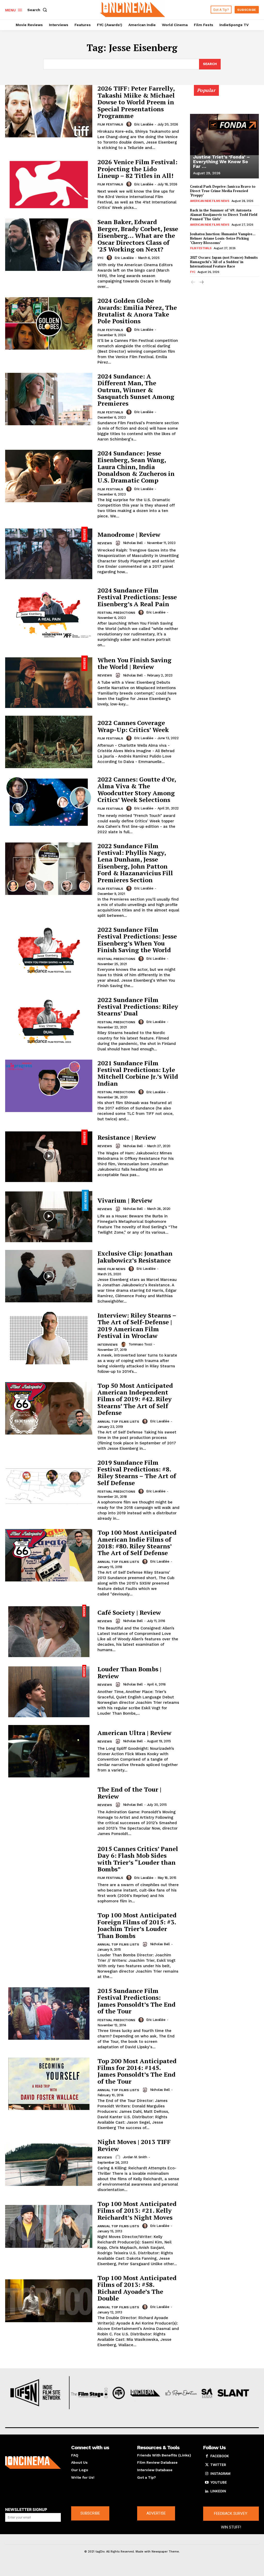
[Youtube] (207, 2483)
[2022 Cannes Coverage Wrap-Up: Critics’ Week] (49, 742)
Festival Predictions (116, 613)
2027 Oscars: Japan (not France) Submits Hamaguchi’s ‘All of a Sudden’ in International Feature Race (224, 262)
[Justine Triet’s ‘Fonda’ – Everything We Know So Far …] (224, 135)
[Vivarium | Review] (49, 1216)
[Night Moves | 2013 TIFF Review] (49, 2165)
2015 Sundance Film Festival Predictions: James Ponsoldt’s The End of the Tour (137, 2001)
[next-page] (201, 283)
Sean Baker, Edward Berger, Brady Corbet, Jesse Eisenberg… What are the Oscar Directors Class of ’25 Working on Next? (138, 235)
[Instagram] (207, 2474)
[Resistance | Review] (49, 1156)
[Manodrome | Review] (49, 553)
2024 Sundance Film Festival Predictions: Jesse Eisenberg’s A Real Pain (137, 597)
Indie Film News (111, 1269)
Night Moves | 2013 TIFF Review (134, 2145)
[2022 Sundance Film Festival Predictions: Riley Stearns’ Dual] (49, 1023)
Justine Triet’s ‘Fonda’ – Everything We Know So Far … (221, 162)
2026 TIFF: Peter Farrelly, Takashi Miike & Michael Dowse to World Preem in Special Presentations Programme (136, 102)
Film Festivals (110, 124)
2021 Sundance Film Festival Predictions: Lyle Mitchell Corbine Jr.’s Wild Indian (138, 1073)
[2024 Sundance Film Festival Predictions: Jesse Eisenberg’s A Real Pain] (49, 613)
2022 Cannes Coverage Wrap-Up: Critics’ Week (133, 726)
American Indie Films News (210, 201)
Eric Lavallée (144, 124)
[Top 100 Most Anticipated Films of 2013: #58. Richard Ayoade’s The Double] (49, 2301)
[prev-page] (193, 283)
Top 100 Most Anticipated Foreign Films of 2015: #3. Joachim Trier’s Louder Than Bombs (137, 1925)
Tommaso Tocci (140, 1344)
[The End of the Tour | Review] (49, 1811)
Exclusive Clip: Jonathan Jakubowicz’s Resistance (135, 1257)
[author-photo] (130, 124)
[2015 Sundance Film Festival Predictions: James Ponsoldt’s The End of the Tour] (49, 2014)
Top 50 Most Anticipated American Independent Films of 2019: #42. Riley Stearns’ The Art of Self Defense (135, 1399)
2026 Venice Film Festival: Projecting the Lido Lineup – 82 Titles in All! (137, 169)
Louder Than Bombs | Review (129, 1672)
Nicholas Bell (133, 543)
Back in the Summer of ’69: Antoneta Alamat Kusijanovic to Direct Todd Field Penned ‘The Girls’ (224, 215)
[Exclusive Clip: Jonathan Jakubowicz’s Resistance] (49, 1276)
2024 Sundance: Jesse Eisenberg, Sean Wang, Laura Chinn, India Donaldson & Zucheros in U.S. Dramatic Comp (136, 467)
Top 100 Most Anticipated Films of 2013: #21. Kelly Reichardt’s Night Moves (137, 2211)
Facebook (220, 2456)
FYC (100, 258)
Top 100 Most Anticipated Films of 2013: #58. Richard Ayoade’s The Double (137, 2288)
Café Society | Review (129, 1612)
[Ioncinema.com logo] (33, 2463)
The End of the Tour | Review (129, 1793)
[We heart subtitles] (133, 9)
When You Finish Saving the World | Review (134, 663)
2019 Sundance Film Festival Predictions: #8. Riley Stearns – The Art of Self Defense (137, 1473)
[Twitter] (207, 2465)
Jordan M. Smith (135, 2157)
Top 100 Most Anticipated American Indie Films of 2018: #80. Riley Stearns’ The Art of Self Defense (137, 1543)
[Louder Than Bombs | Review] (49, 1691)
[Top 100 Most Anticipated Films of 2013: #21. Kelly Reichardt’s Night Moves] (49, 2227)
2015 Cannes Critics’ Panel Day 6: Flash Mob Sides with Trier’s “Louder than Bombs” (138, 1859)
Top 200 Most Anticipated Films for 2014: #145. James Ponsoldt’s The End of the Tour (137, 2071)
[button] (38, 10)
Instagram (220, 2473)
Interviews (108, 1345)
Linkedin (218, 2491)
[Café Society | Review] (49, 1631)
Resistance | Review (127, 1137)
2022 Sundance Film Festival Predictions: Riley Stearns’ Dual (138, 1007)
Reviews (105, 543)
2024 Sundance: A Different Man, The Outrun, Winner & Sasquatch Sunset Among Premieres (136, 390)
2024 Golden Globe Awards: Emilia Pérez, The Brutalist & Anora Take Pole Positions (137, 311)
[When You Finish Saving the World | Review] (49, 682)
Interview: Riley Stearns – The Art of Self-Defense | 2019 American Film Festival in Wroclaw (137, 1325)
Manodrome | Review (129, 534)
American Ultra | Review (134, 1733)
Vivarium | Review (125, 1200)
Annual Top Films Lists (118, 1422)
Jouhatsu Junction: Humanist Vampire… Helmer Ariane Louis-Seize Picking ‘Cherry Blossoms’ (223, 238)
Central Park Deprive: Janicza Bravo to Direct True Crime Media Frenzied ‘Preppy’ (223, 191)
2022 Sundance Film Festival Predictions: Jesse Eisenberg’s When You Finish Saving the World (137, 940)
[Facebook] (207, 2456)
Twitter (218, 2465)
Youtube (219, 2482)
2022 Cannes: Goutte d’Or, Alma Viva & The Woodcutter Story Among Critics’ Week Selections (137, 789)
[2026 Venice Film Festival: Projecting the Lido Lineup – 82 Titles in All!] (49, 184)
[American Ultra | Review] (49, 1751)
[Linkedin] (207, 2491)
